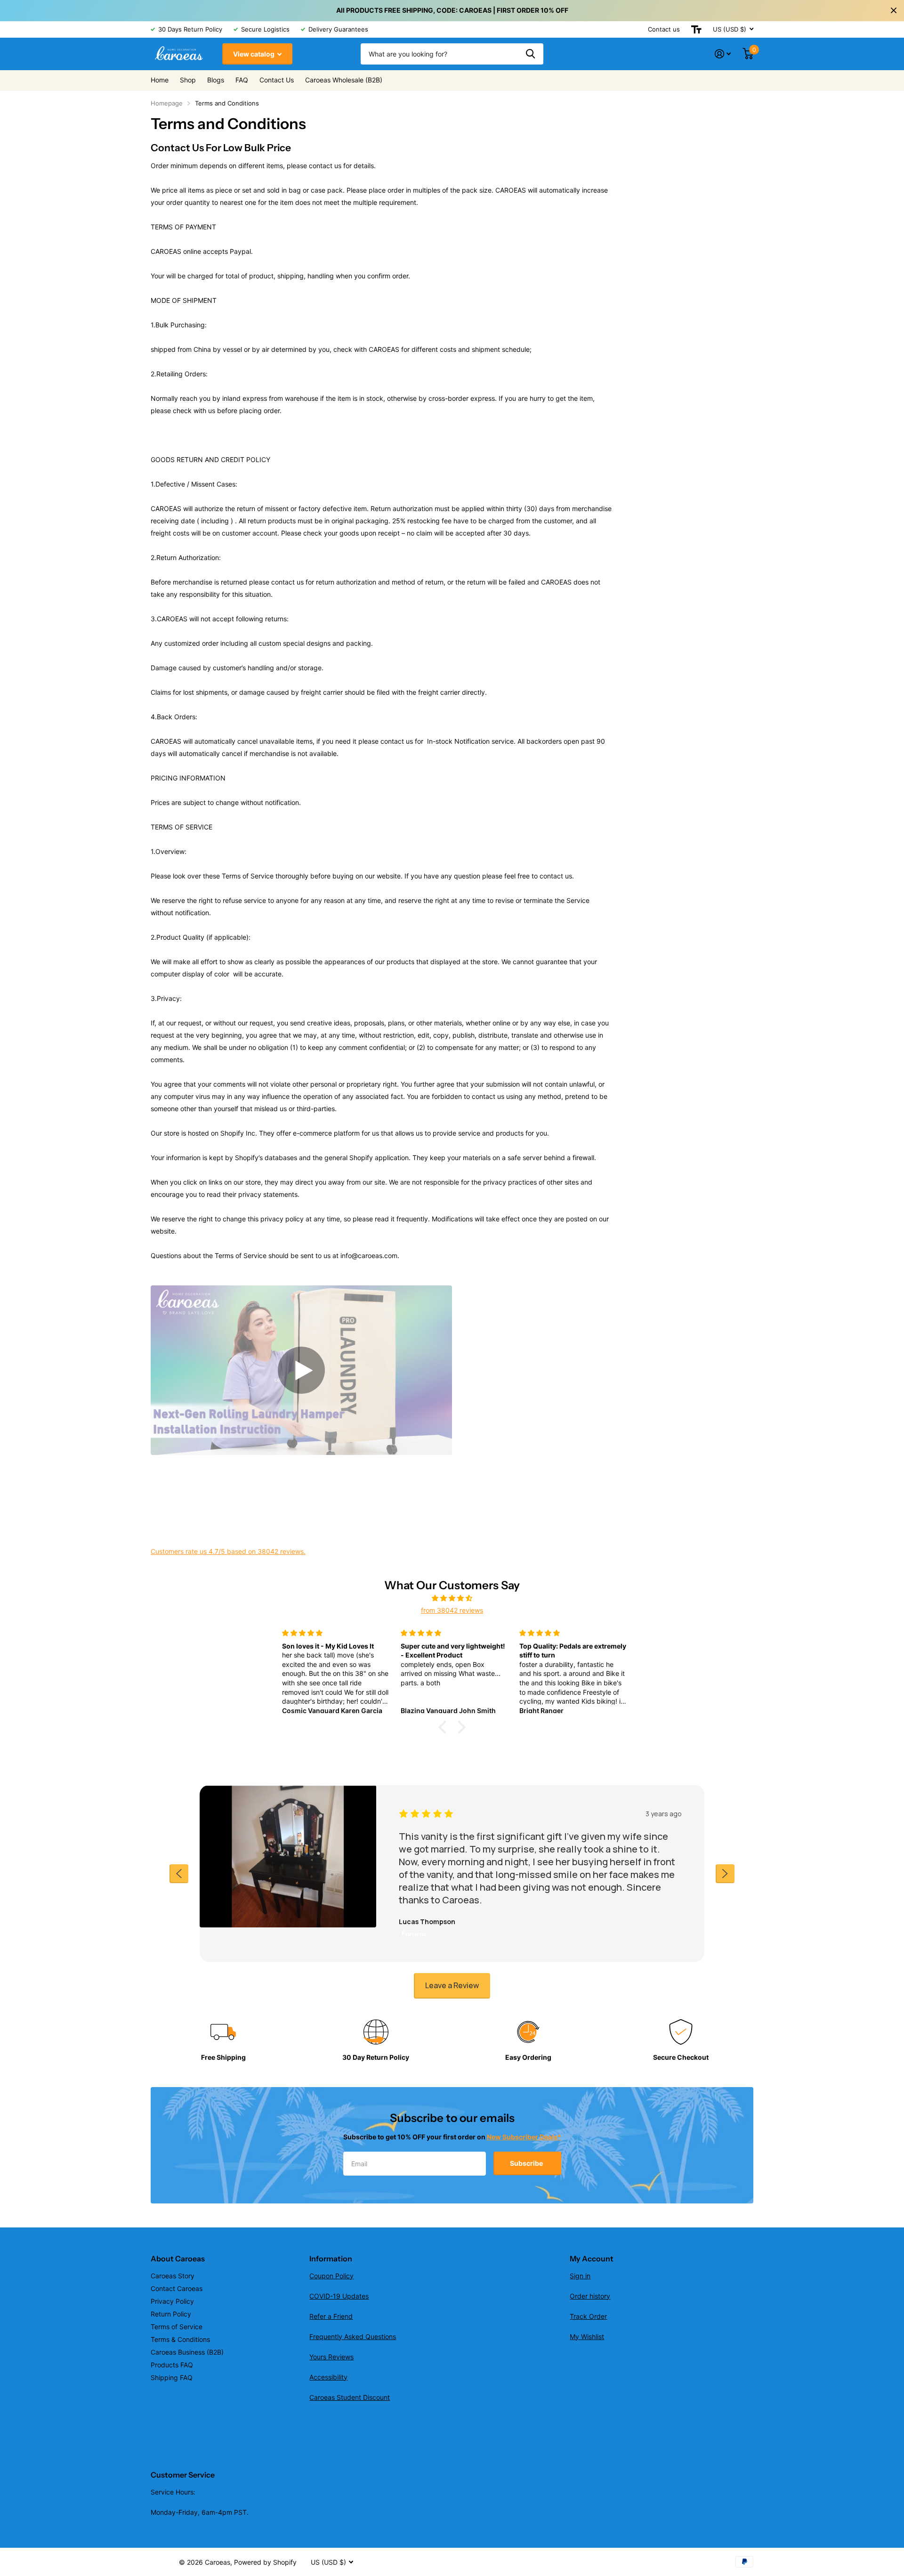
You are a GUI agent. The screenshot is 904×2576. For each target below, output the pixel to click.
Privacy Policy (172, 2301)
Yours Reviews (331, 2357)
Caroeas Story (173, 2276)
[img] (452, 1598)
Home (160, 80)
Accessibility (328, 2377)
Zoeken (530, 54)
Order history (590, 2296)
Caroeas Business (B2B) (187, 2352)
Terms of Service (177, 2327)
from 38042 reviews (452, 1610)
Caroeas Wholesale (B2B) (344, 80)
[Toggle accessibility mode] (696, 29)
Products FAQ (172, 2365)
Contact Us (277, 80)
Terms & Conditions (180, 2339)
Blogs (216, 80)
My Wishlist (587, 2336)
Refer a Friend (331, 2316)
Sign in (580, 2276)
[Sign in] (723, 54)
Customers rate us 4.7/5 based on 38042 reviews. (228, 1551)
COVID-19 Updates (339, 2296)
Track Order (588, 2316)
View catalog (254, 54)
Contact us (664, 29)
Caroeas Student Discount (350, 2397)
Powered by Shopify (265, 2562)
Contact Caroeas (177, 2288)
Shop (188, 80)
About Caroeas (178, 2259)
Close (894, 10)
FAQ (242, 80)
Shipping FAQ (172, 2377)
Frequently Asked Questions (353, 2336)
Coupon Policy (331, 2276)
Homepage (167, 103)
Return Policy (171, 2314)
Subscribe (527, 2163)
